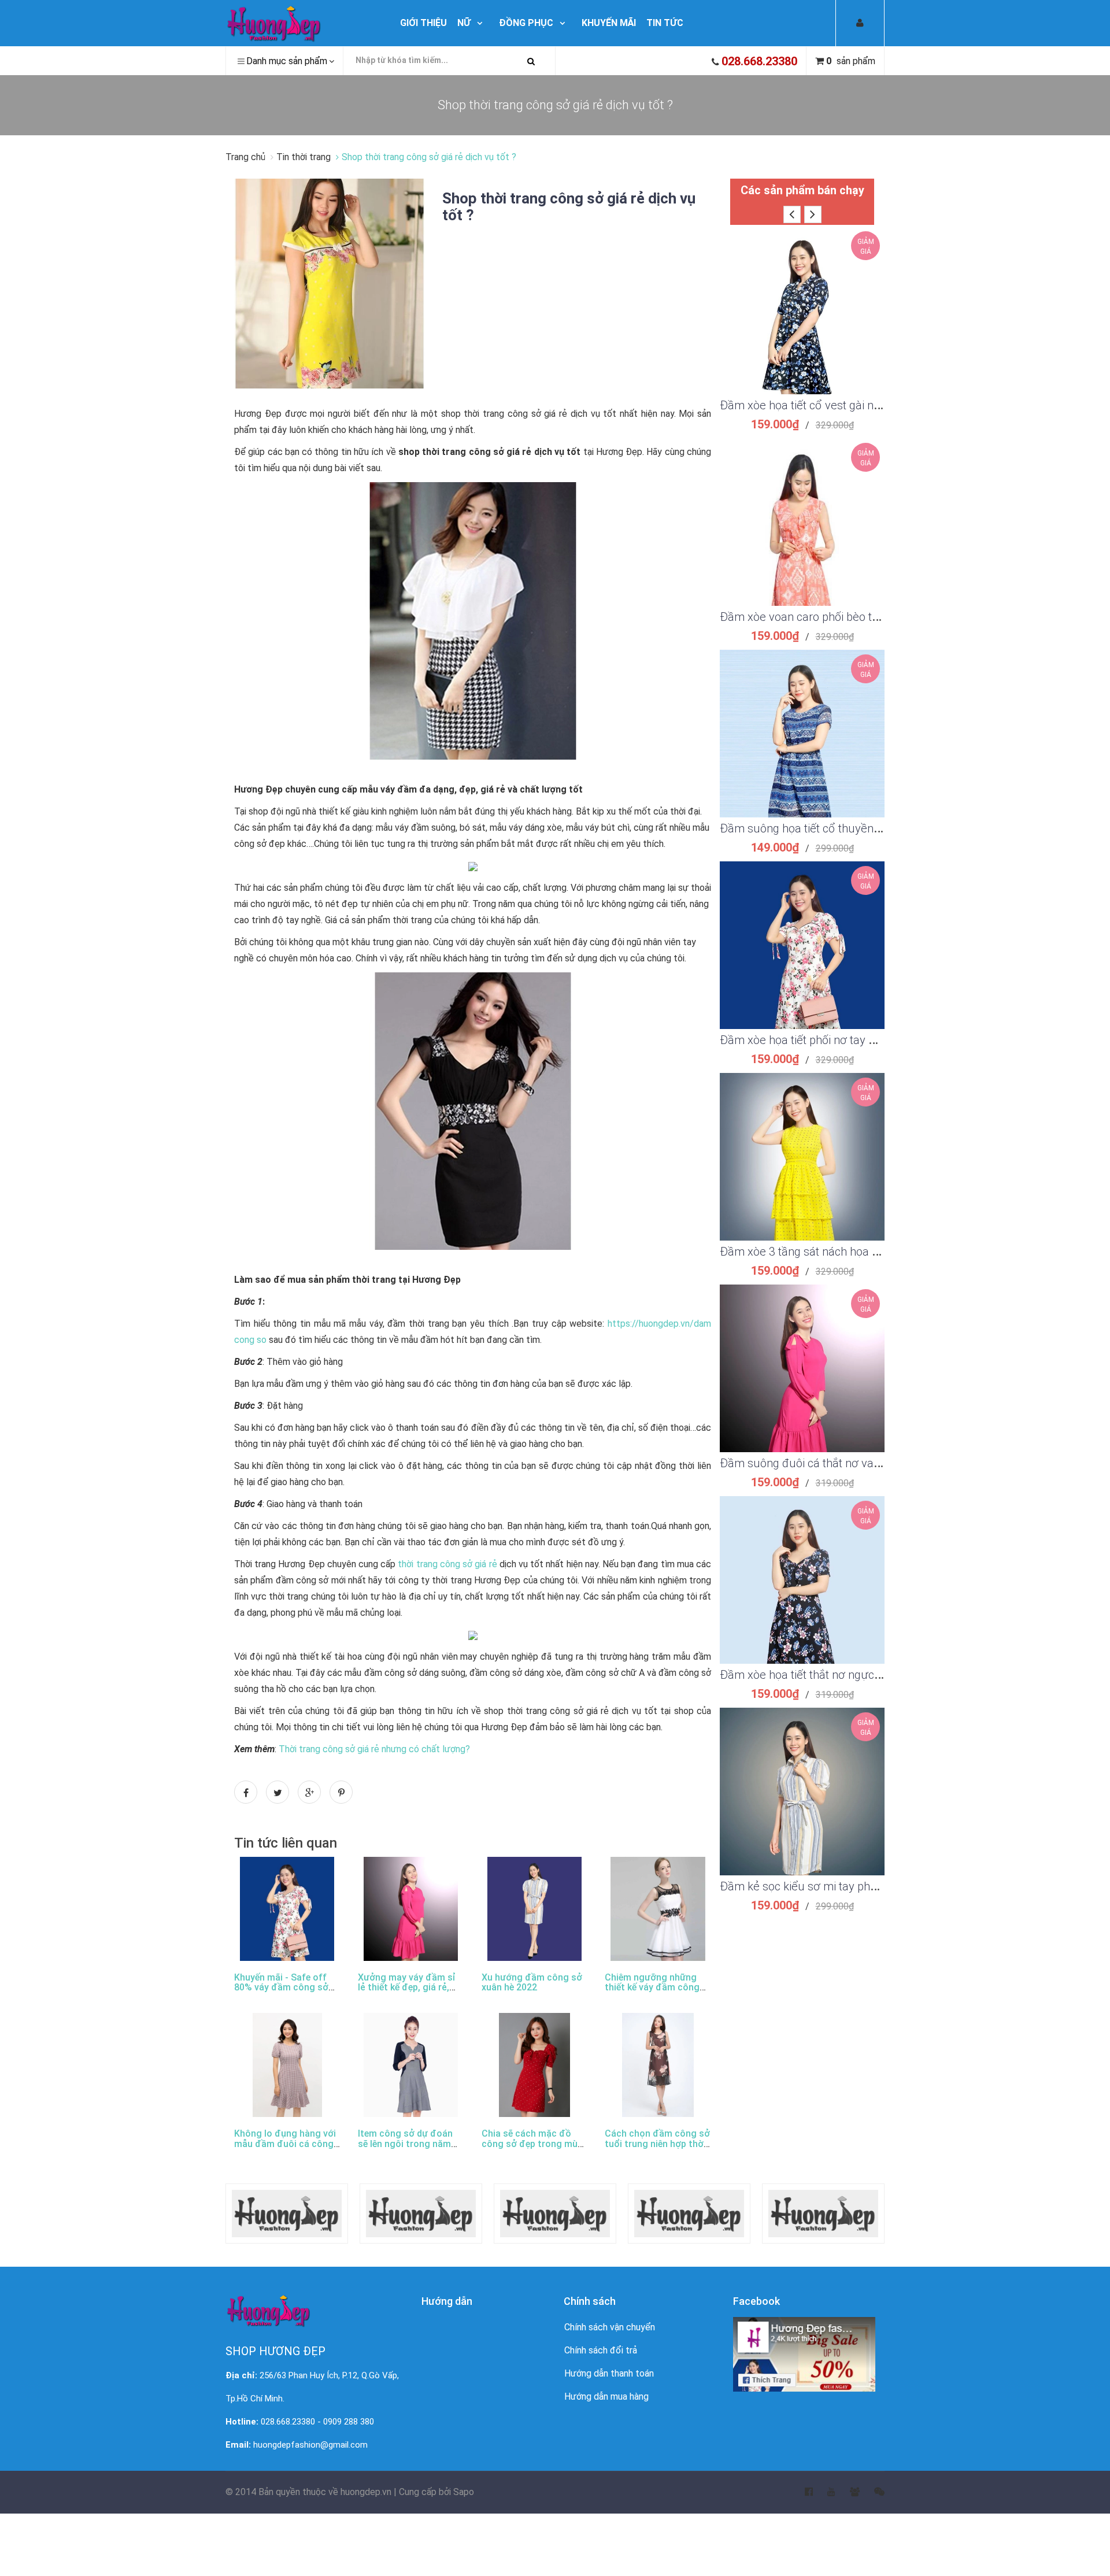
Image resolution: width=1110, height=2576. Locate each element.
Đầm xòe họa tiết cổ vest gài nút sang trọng (830, 405)
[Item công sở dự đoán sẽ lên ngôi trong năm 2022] (411, 2065)
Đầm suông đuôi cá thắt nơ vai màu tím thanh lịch (847, 1463)
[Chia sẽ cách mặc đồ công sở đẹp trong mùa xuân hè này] (535, 2065)
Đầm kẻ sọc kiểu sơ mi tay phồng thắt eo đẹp (835, 1886)
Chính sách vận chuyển (610, 2327)
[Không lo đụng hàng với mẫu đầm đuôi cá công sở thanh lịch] (287, 2065)
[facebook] (802, 2492)
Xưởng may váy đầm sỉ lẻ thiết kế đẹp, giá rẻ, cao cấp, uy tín (407, 1987)
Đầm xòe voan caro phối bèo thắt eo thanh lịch (838, 617)
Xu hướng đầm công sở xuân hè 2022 (532, 1983)
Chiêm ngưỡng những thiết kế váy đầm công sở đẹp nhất (652, 1987)
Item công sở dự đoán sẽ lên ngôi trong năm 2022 (405, 2144)
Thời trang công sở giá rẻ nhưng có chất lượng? (374, 1749)
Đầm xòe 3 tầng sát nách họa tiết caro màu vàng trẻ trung (867, 1252)
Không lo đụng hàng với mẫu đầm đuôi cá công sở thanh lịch (285, 2144)
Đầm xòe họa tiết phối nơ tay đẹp (804, 1040)
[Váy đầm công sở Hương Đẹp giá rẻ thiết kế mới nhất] (301, 23)
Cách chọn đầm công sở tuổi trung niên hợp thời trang (657, 2144)
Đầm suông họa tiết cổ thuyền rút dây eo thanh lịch (850, 828)
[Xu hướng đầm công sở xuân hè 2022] (534, 1909)
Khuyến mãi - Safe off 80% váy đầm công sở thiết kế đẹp (281, 1987)
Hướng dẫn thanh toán (609, 2373)
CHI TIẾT (802, 325)
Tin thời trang (304, 157)
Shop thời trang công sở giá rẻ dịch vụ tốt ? (569, 207)
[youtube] (824, 2492)
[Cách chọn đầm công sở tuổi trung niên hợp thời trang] (658, 2065)
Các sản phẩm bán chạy (802, 190)
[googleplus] (848, 2492)
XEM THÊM (802, 297)
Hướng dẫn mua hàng (606, 2397)
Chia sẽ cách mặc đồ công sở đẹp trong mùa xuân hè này (532, 2144)
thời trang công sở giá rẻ (447, 1564)
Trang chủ (247, 157)
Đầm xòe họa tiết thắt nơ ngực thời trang (823, 1675)
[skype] (872, 2492)
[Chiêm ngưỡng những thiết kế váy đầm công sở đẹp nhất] (658, 1909)
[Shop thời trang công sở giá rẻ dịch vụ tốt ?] (330, 283)
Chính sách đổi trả (601, 2350)
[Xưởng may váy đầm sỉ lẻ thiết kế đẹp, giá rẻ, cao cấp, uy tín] (411, 1909)
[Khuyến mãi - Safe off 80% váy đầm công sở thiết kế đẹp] (287, 1909)
